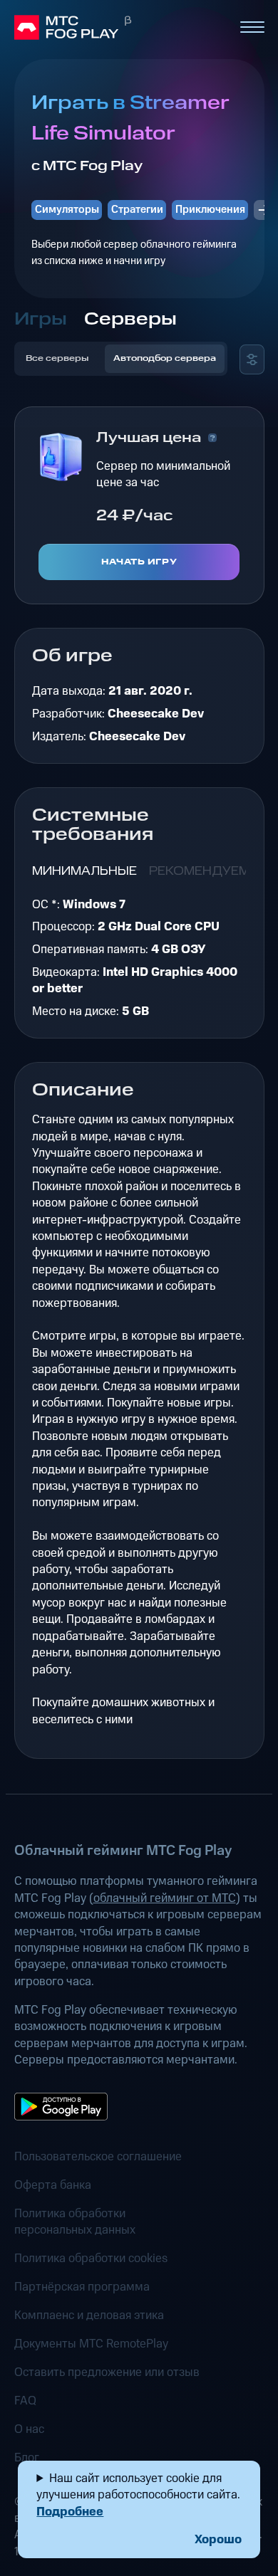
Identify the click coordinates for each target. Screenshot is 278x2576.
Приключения (210, 210)
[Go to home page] (120, 28)
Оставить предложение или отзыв (107, 2373)
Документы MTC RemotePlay (91, 2344)
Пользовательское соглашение (98, 2157)
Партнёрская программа (82, 2287)
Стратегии (137, 210)
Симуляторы (67, 210)
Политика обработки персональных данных (75, 2222)
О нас (29, 2430)
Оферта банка (53, 2186)
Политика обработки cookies (91, 2259)
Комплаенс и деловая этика (89, 2316)
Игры (41, 319)
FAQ (25, 2401)
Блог (27, 2458)
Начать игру (139, 562)
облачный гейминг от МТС (165, 1898)
